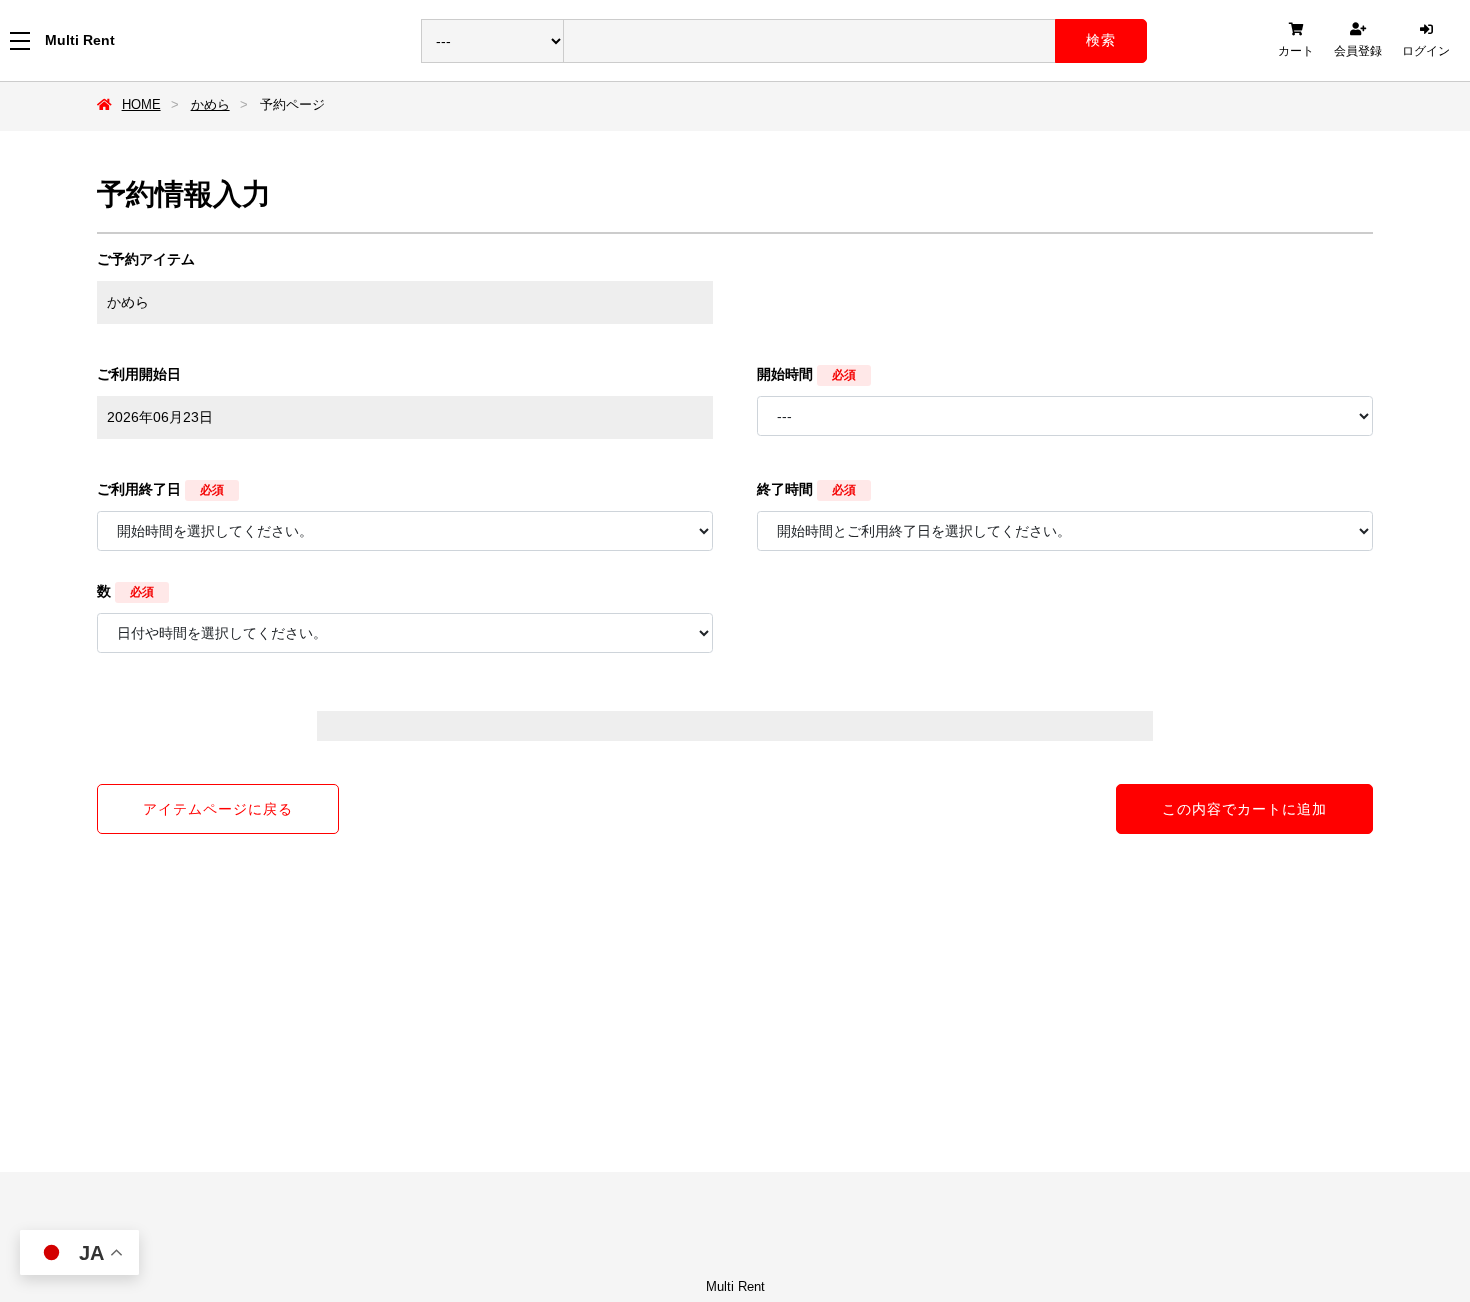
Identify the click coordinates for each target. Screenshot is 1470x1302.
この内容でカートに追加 (1244, 809)
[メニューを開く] (20, 41)
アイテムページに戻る (218, 809)
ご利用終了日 (139, 489)
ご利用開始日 (139, 374)
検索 (1101, 40)
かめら (210, 104)
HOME (141, 104)
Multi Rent (80, 40)
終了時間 (785, 489)
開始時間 (785, 374)
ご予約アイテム (146, 259)
